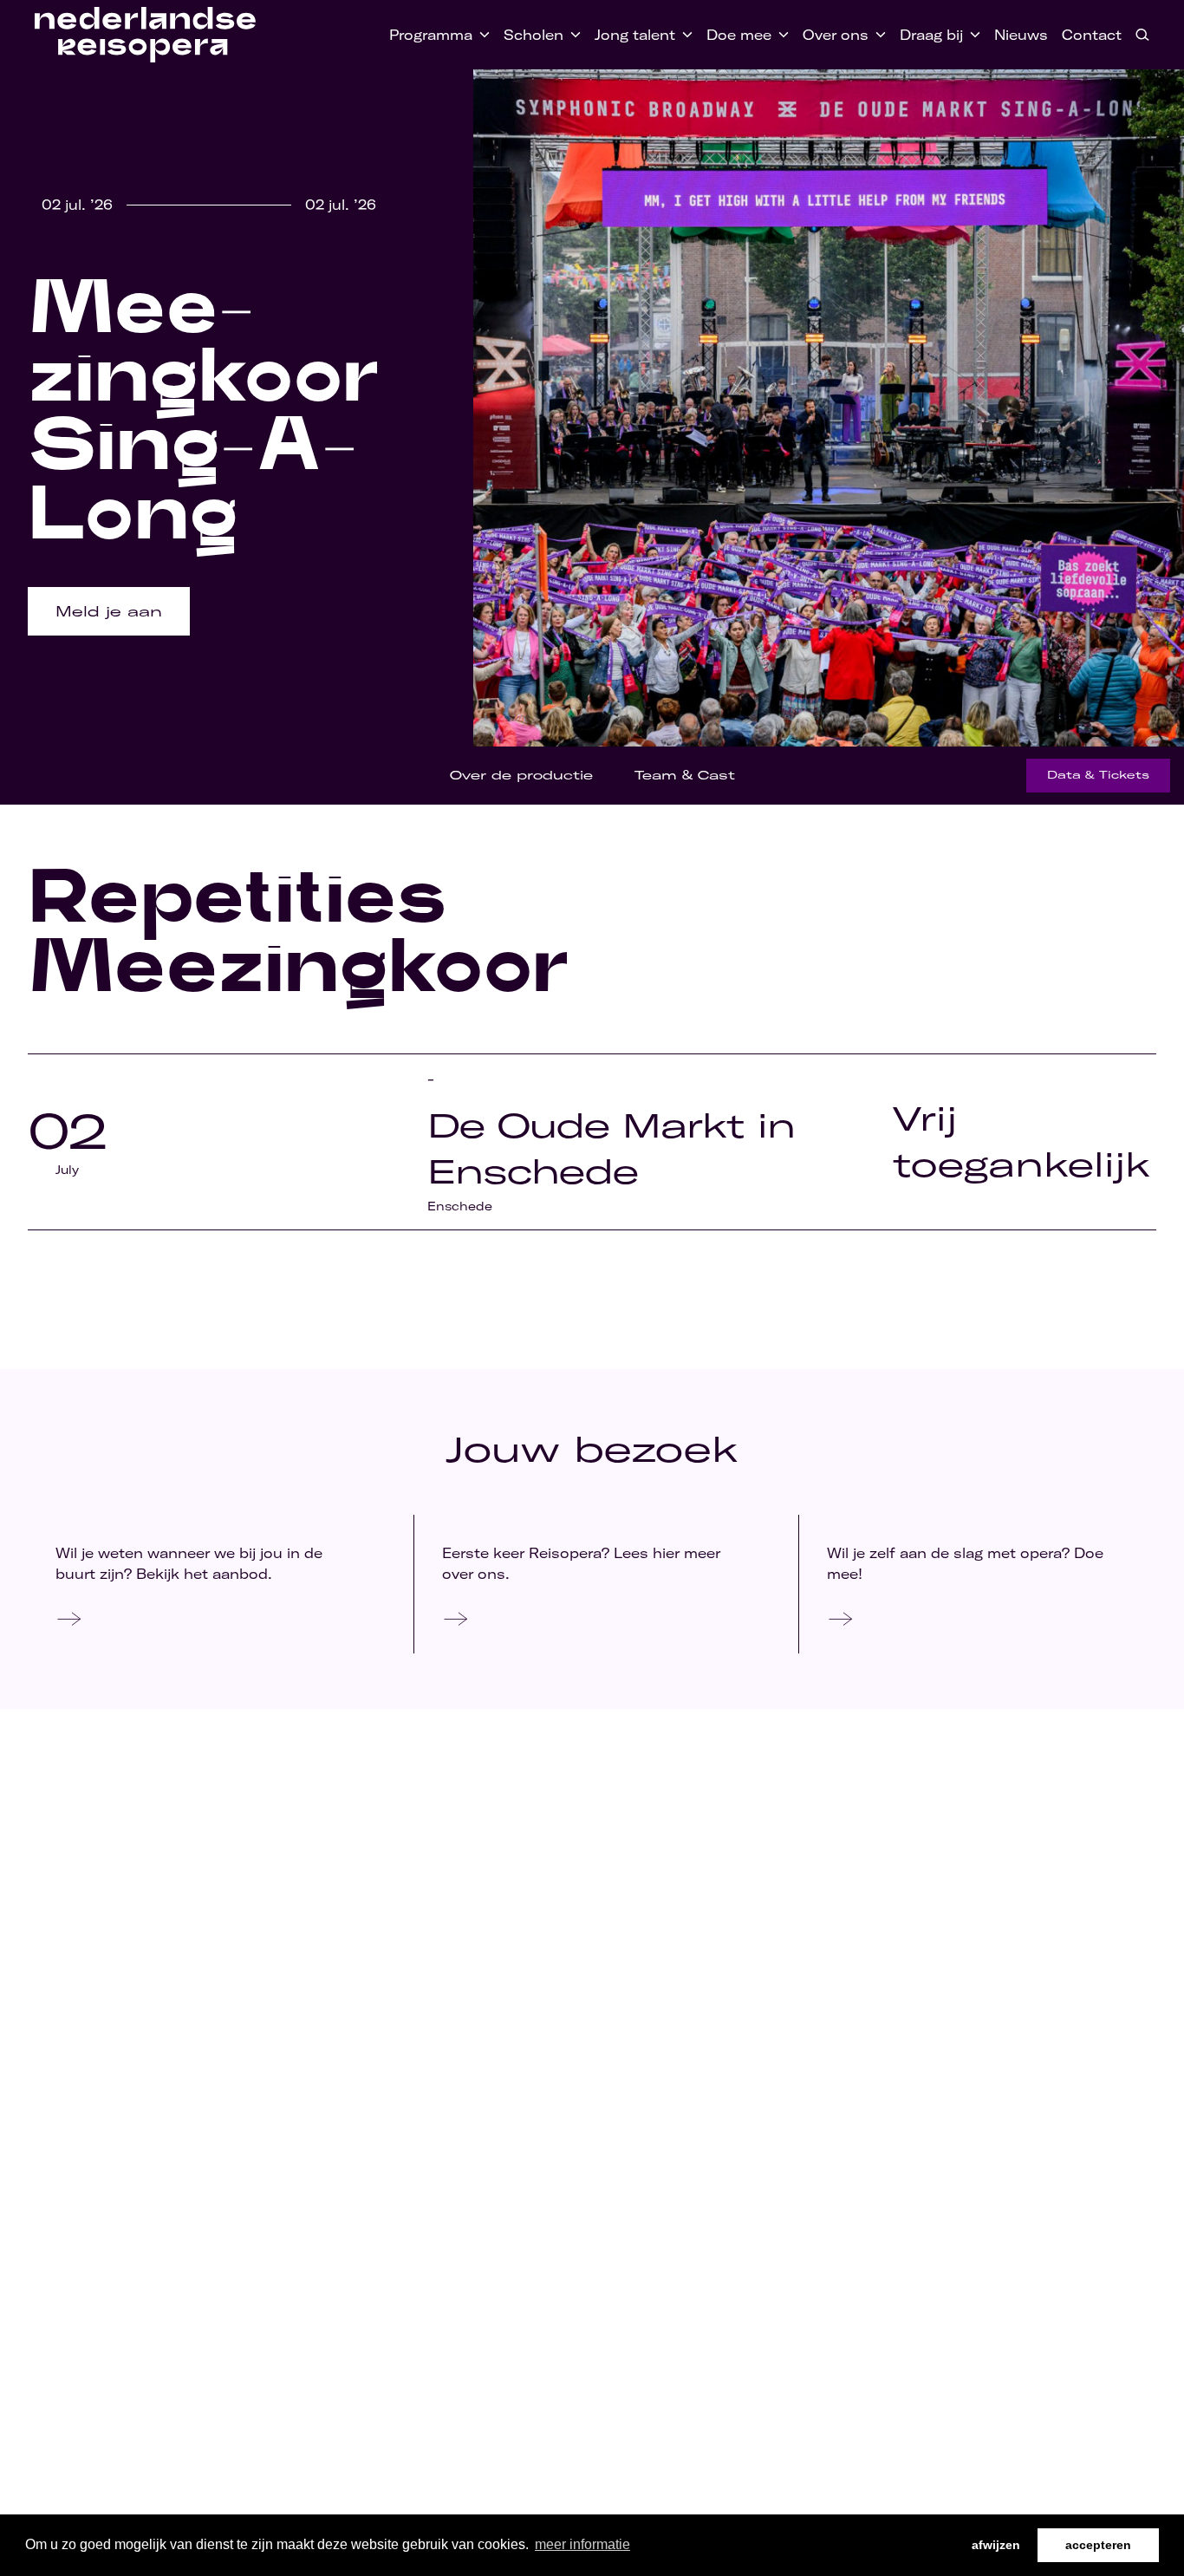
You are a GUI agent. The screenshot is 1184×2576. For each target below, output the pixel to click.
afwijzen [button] (996, 2545)
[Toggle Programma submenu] (481, 35)
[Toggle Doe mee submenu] (780, 35)
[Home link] (145, 35)
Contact (1092, 35)
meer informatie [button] (582, 2544)
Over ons (836, 35)
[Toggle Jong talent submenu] (684, 35)
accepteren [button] (1098, 2545)
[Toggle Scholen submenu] (572, 35)
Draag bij (931, 35)
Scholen (533, 35)
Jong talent (635, 35)
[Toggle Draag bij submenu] (972, 35)
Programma (431, 35)
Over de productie (521, 775)
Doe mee (739, 35)
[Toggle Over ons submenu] (877, 35)
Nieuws (1021, 35)
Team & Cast (685, 775)
